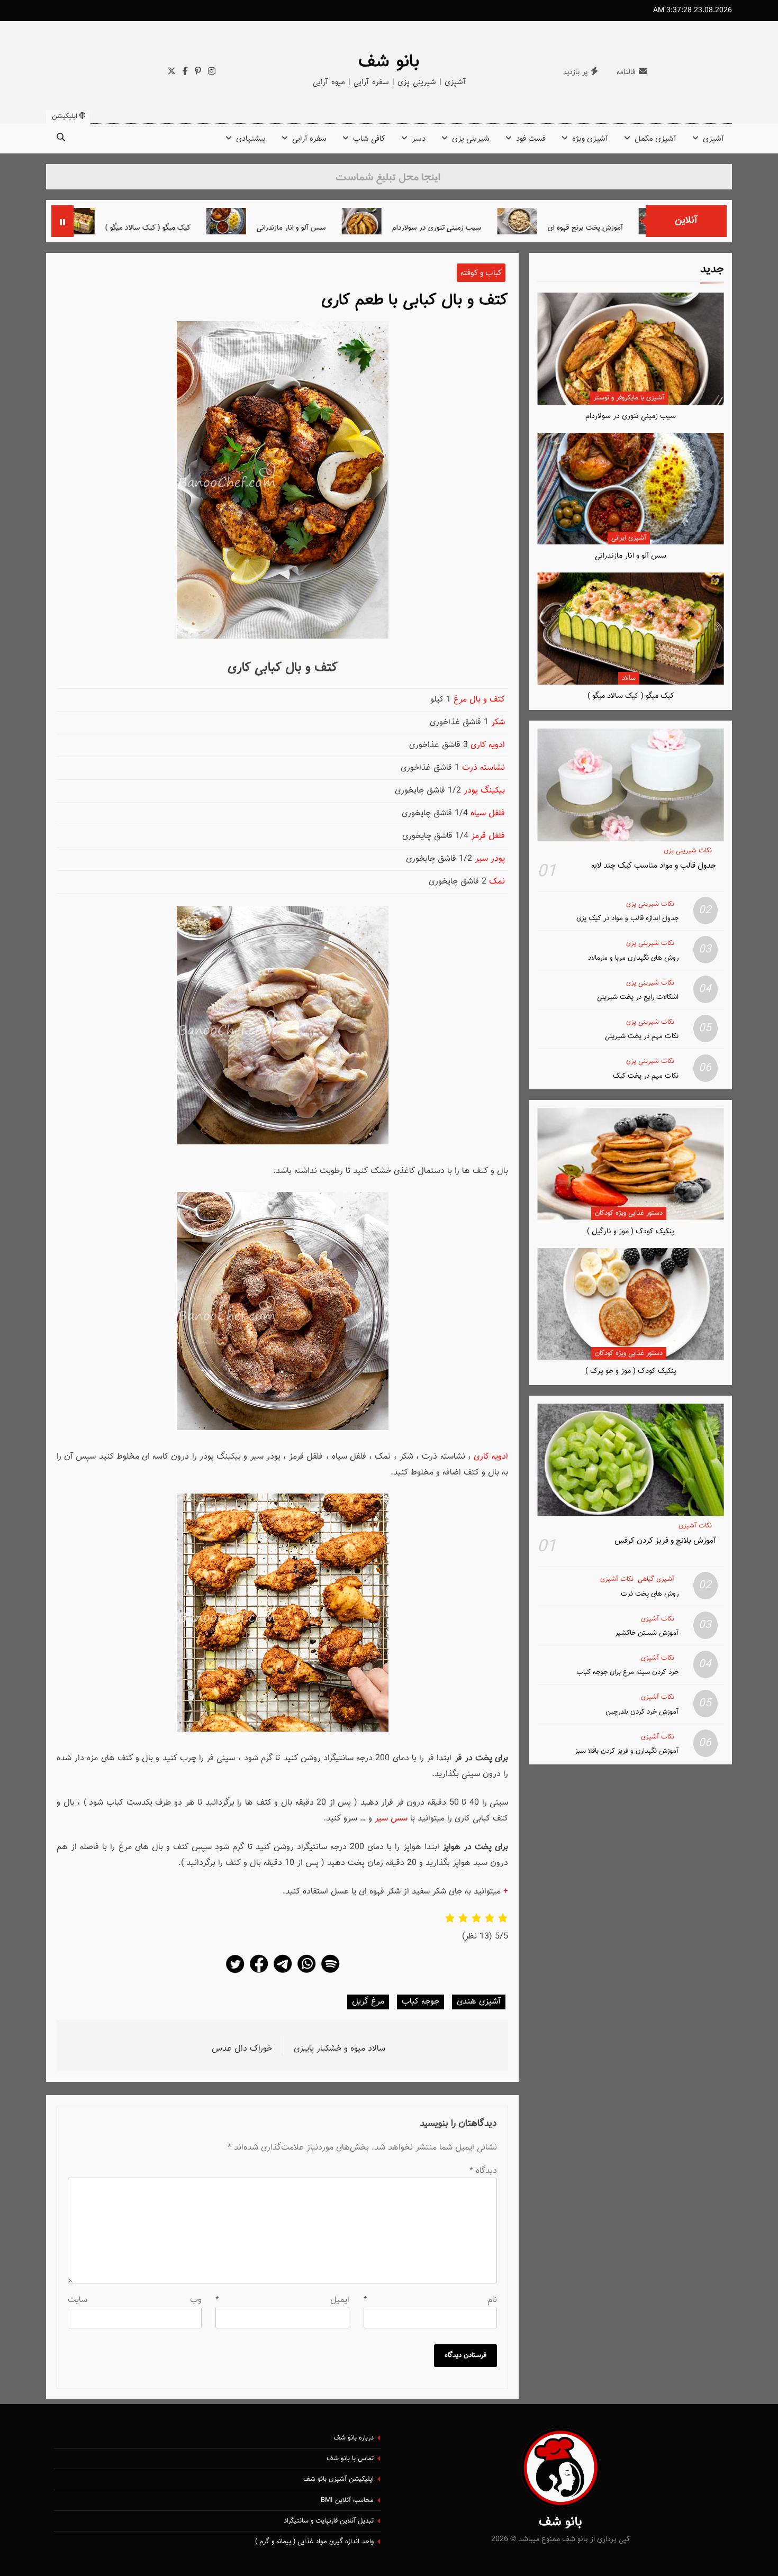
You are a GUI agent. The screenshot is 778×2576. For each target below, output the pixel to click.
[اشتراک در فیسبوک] (259, 1973)
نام (431, 2300)
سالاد (629, 678)
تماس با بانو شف (350, 2459)
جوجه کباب (420, 2002)
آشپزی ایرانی (629, 538)
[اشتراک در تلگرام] (283, 1973)
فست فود (531, 139)
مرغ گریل (368, 2002)
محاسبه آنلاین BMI (347, 2500)
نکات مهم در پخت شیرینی (642, 1036)
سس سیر (391, 1819)
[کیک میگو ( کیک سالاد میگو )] (168, 221)
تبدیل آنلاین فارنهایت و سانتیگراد (329, 2521)
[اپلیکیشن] (330, 1973)
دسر (419, 139)
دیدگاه (483, 2171)
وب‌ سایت (135, 2300)
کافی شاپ (369, 139)
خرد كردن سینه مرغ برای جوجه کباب (627, 1672)
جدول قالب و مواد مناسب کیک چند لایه (654, 866)
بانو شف (389, 62)
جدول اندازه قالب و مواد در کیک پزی (627, 918)
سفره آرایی (309, 139)
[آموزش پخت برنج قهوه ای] (610, 221)
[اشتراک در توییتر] (235, 1973)
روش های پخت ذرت (650, 1594)
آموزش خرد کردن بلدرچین (642, 1712)
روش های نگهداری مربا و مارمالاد (633, 958)
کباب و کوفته (481, 273)
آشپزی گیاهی (656, 1580)
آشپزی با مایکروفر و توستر (629, 398)
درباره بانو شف (354, 2438)
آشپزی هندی (479, 2002)
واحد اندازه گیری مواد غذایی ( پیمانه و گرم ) (314, 2542)
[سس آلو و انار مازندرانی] (319, 221)
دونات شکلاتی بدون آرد (98, 228)
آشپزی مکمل (655, 139)
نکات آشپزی (695, 1526)
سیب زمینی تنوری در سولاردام (530, 228)
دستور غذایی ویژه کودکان (629, 1213)
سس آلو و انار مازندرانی (385, 228)
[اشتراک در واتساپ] (306, 1973)
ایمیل (282, 2300)
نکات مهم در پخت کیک (646, 1076)
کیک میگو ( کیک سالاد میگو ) (241, 228)
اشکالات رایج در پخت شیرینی (638, 997)
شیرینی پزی (471, 139)
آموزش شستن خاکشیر (647, 1633)
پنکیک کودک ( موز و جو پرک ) (631, 1371)
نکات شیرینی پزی (688, 851)
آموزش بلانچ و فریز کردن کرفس (665, 1541)
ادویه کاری (491, 1457)
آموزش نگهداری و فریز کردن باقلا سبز (627, 1751)
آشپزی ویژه (590, 139)
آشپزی (713, 139)
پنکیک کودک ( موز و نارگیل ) (631, 1231)
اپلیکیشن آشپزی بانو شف (338, 2479)
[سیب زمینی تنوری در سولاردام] (455, 221)
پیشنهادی (251, 139)
